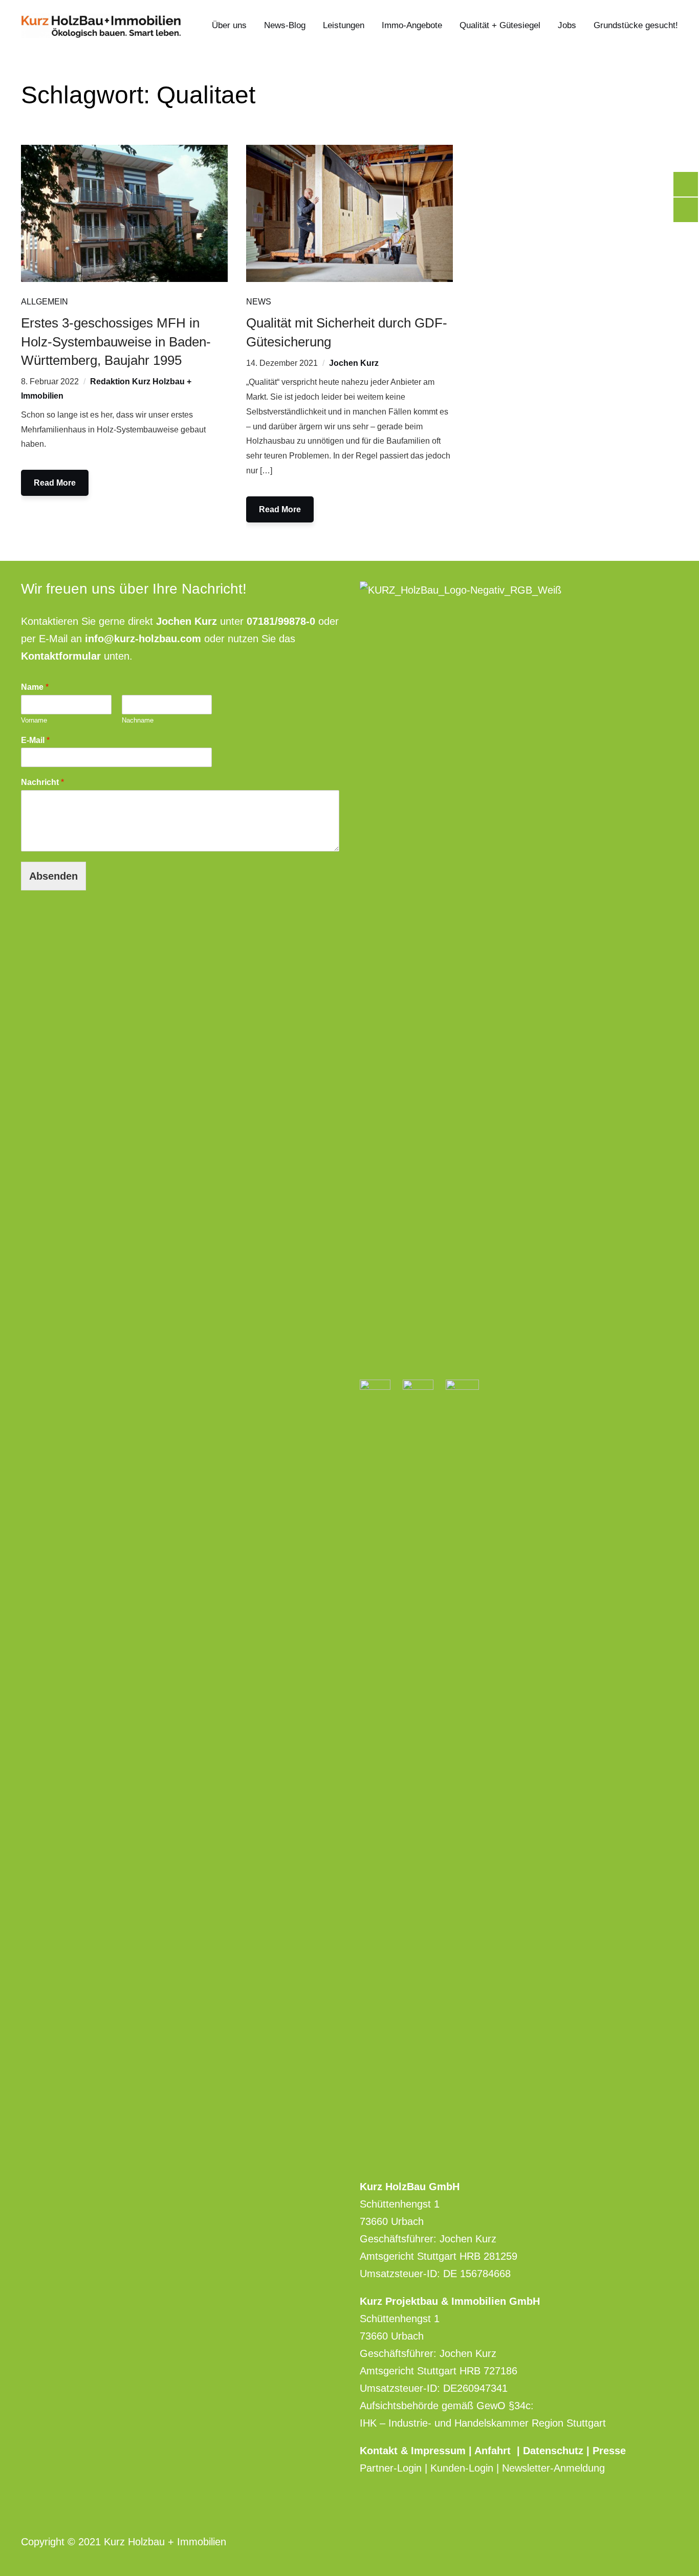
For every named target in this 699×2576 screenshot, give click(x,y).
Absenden (53, 876)
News (259, 302)
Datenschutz (553, 2451)
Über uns (229, 25)
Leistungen (344, 25)
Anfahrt (496, 2451)
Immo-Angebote (412, 25)
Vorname (34, 720)
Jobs (567, 25)
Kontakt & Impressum (414, 2451)
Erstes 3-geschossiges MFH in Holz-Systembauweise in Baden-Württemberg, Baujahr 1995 (116, 342)
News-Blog (285, 25)
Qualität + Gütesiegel (500, 25)
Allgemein (45, 302)
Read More (55, 483)
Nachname (138, 720)
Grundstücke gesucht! (636, 25)
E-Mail (35, 740)
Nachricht (42, 782)
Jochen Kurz (354, 363)
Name (35, 687)
